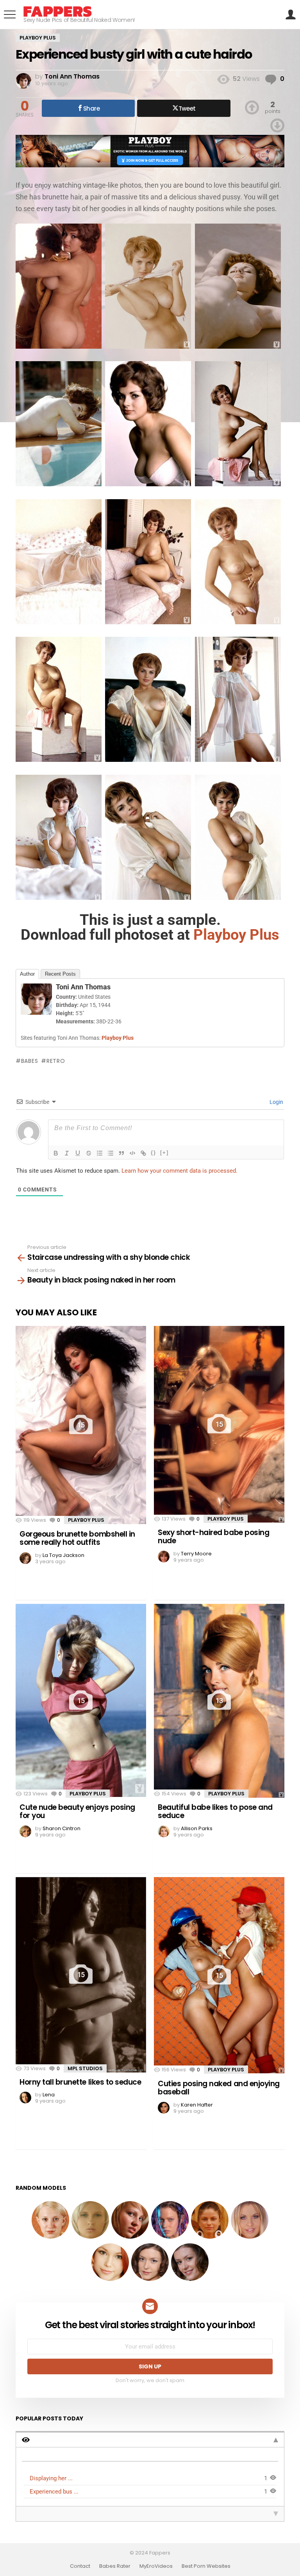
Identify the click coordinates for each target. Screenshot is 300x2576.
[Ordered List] (100, 1153)
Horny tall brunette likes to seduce (80, 2082)
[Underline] (78, 1153)
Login (276, 1102)
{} (154, 1153)
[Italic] (67, 1153)
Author (27, 974)
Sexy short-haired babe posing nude (213, 1537)
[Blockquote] (121, 1153)
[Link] (143, 1153)
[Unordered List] (111, 1153)
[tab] (150, 2439)
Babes (29, 1061)
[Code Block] (132, 1153)
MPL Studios (85, 2068)
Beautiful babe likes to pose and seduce (215, 1811)
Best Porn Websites (206, 2566)
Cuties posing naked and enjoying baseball (219, 2088)
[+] (164, 1153)
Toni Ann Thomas (83, 987)
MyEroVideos (156, 2566)
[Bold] (56, 1153)
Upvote (252, 107)
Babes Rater (115, 2566)
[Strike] (89, 1153)
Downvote (277, 125)
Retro (56, 1061)
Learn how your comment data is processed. (179, 1171)
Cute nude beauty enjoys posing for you (77, 1811)
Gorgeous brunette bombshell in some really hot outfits (77, 1538)
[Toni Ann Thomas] (36, 1012)
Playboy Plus (86, 1520)
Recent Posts (60, 974)
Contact (80, 2566)
